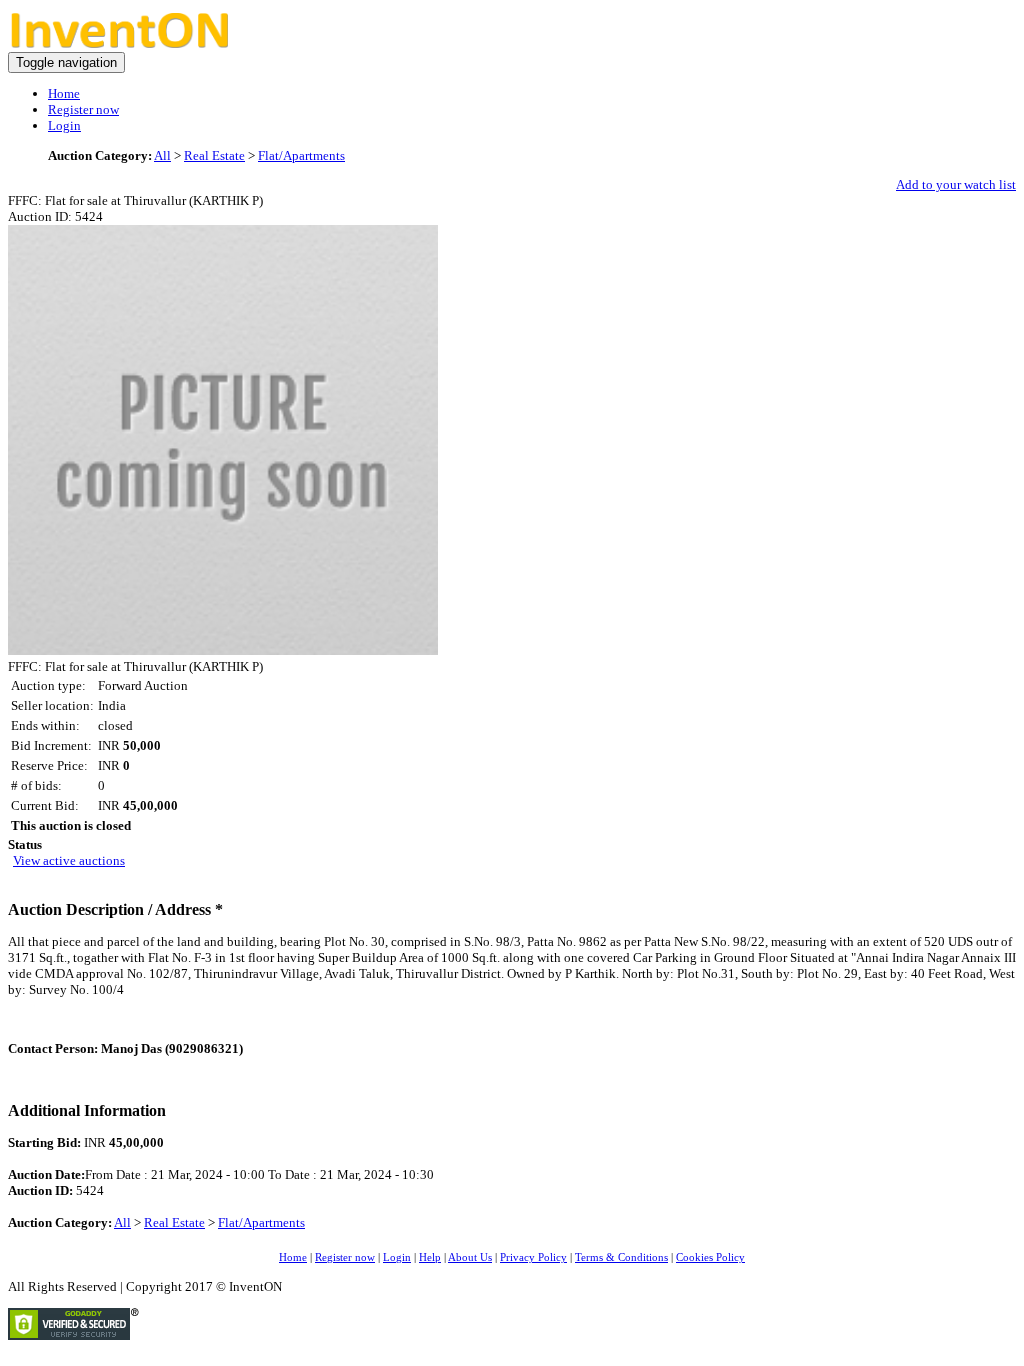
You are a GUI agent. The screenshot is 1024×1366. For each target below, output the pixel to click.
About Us (470, 1257)
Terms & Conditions (621, 1257)
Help (430, 1257)
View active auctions (69, 860)
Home (64, 93)
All (162, 155)
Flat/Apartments (301, 155)
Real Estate (214, 155)
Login (64, 125)
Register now (83, 109)
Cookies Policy (710, 1257)
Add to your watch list (956, 184)
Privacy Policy (533, 1257)
